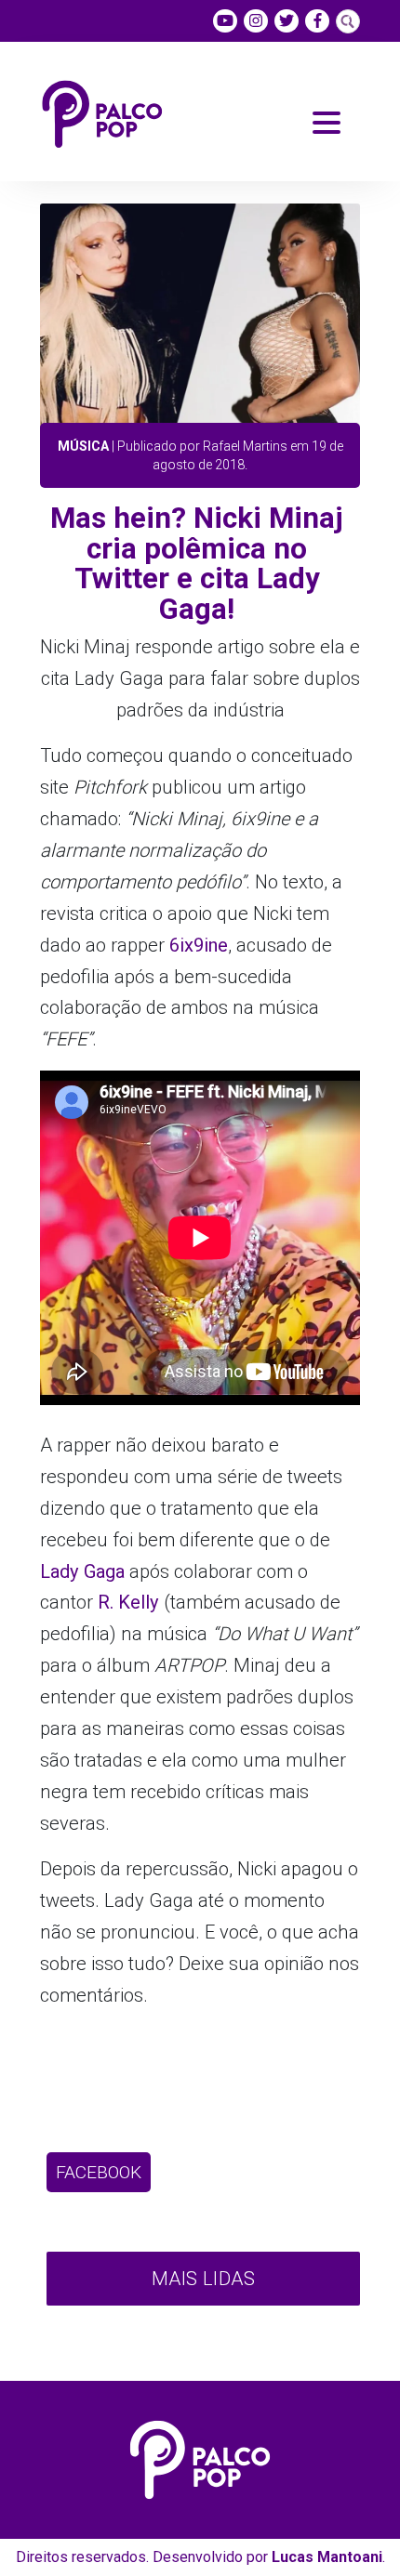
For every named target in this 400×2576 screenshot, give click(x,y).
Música (83, 446)
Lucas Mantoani (327, 2557)
